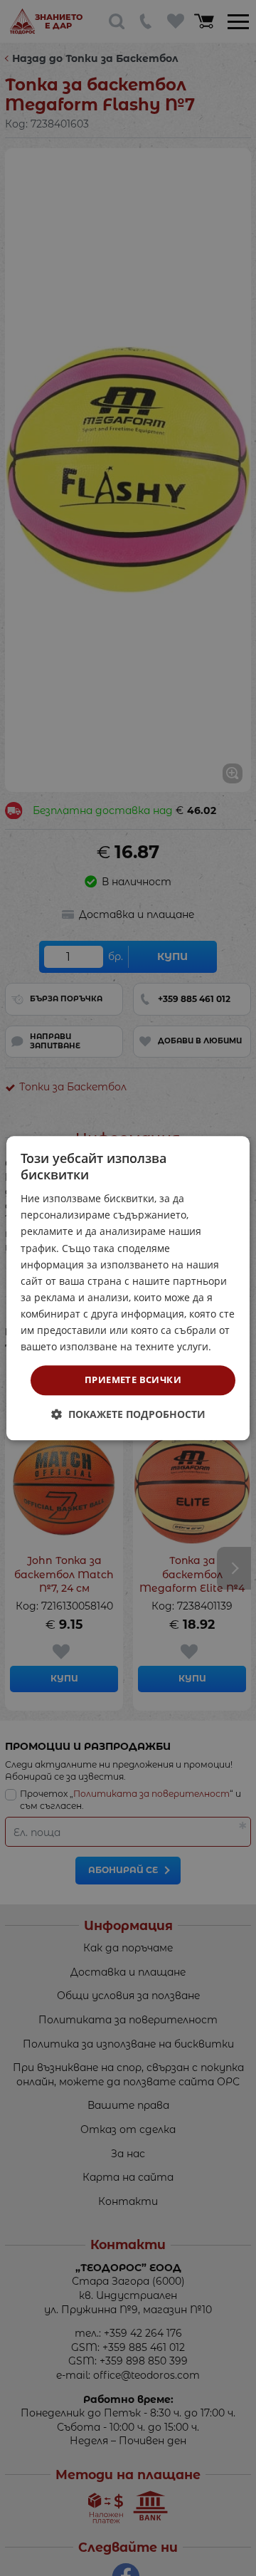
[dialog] (128, 1288)
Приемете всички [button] (133, 1380)
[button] (128, 1414)
